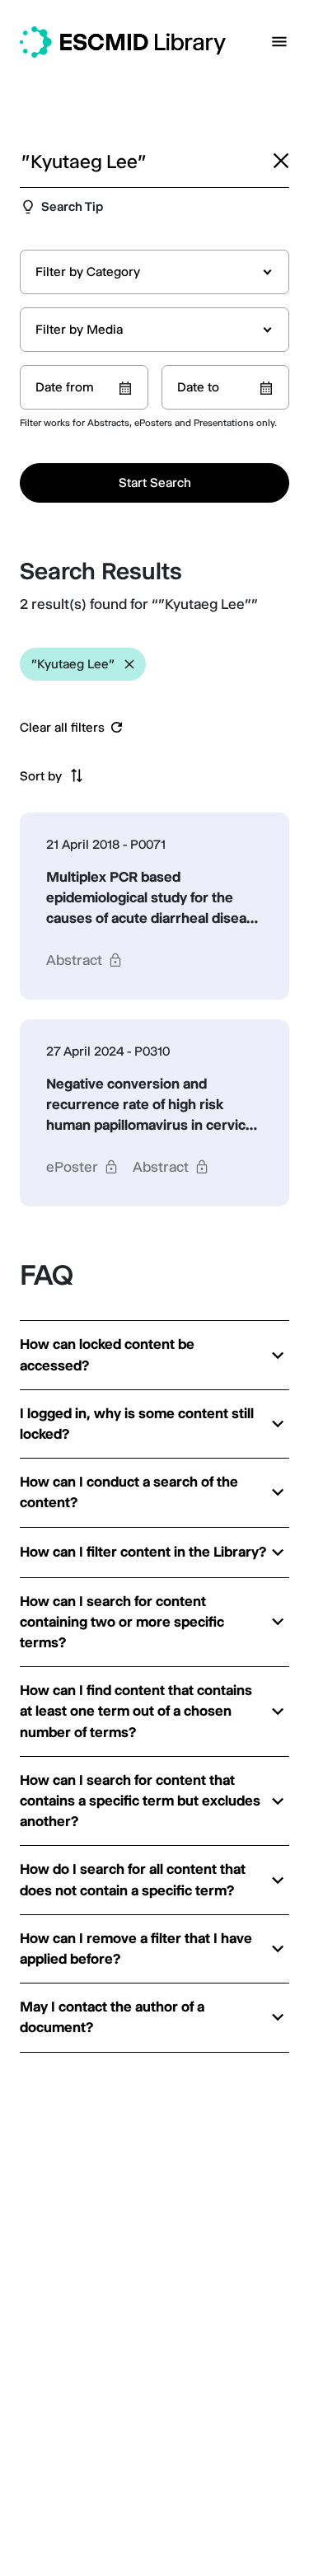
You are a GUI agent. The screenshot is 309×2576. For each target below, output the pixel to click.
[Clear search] (281, 161)
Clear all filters (62, 728)
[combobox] (154, 272)
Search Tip (72, 206)
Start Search (155, 482)
